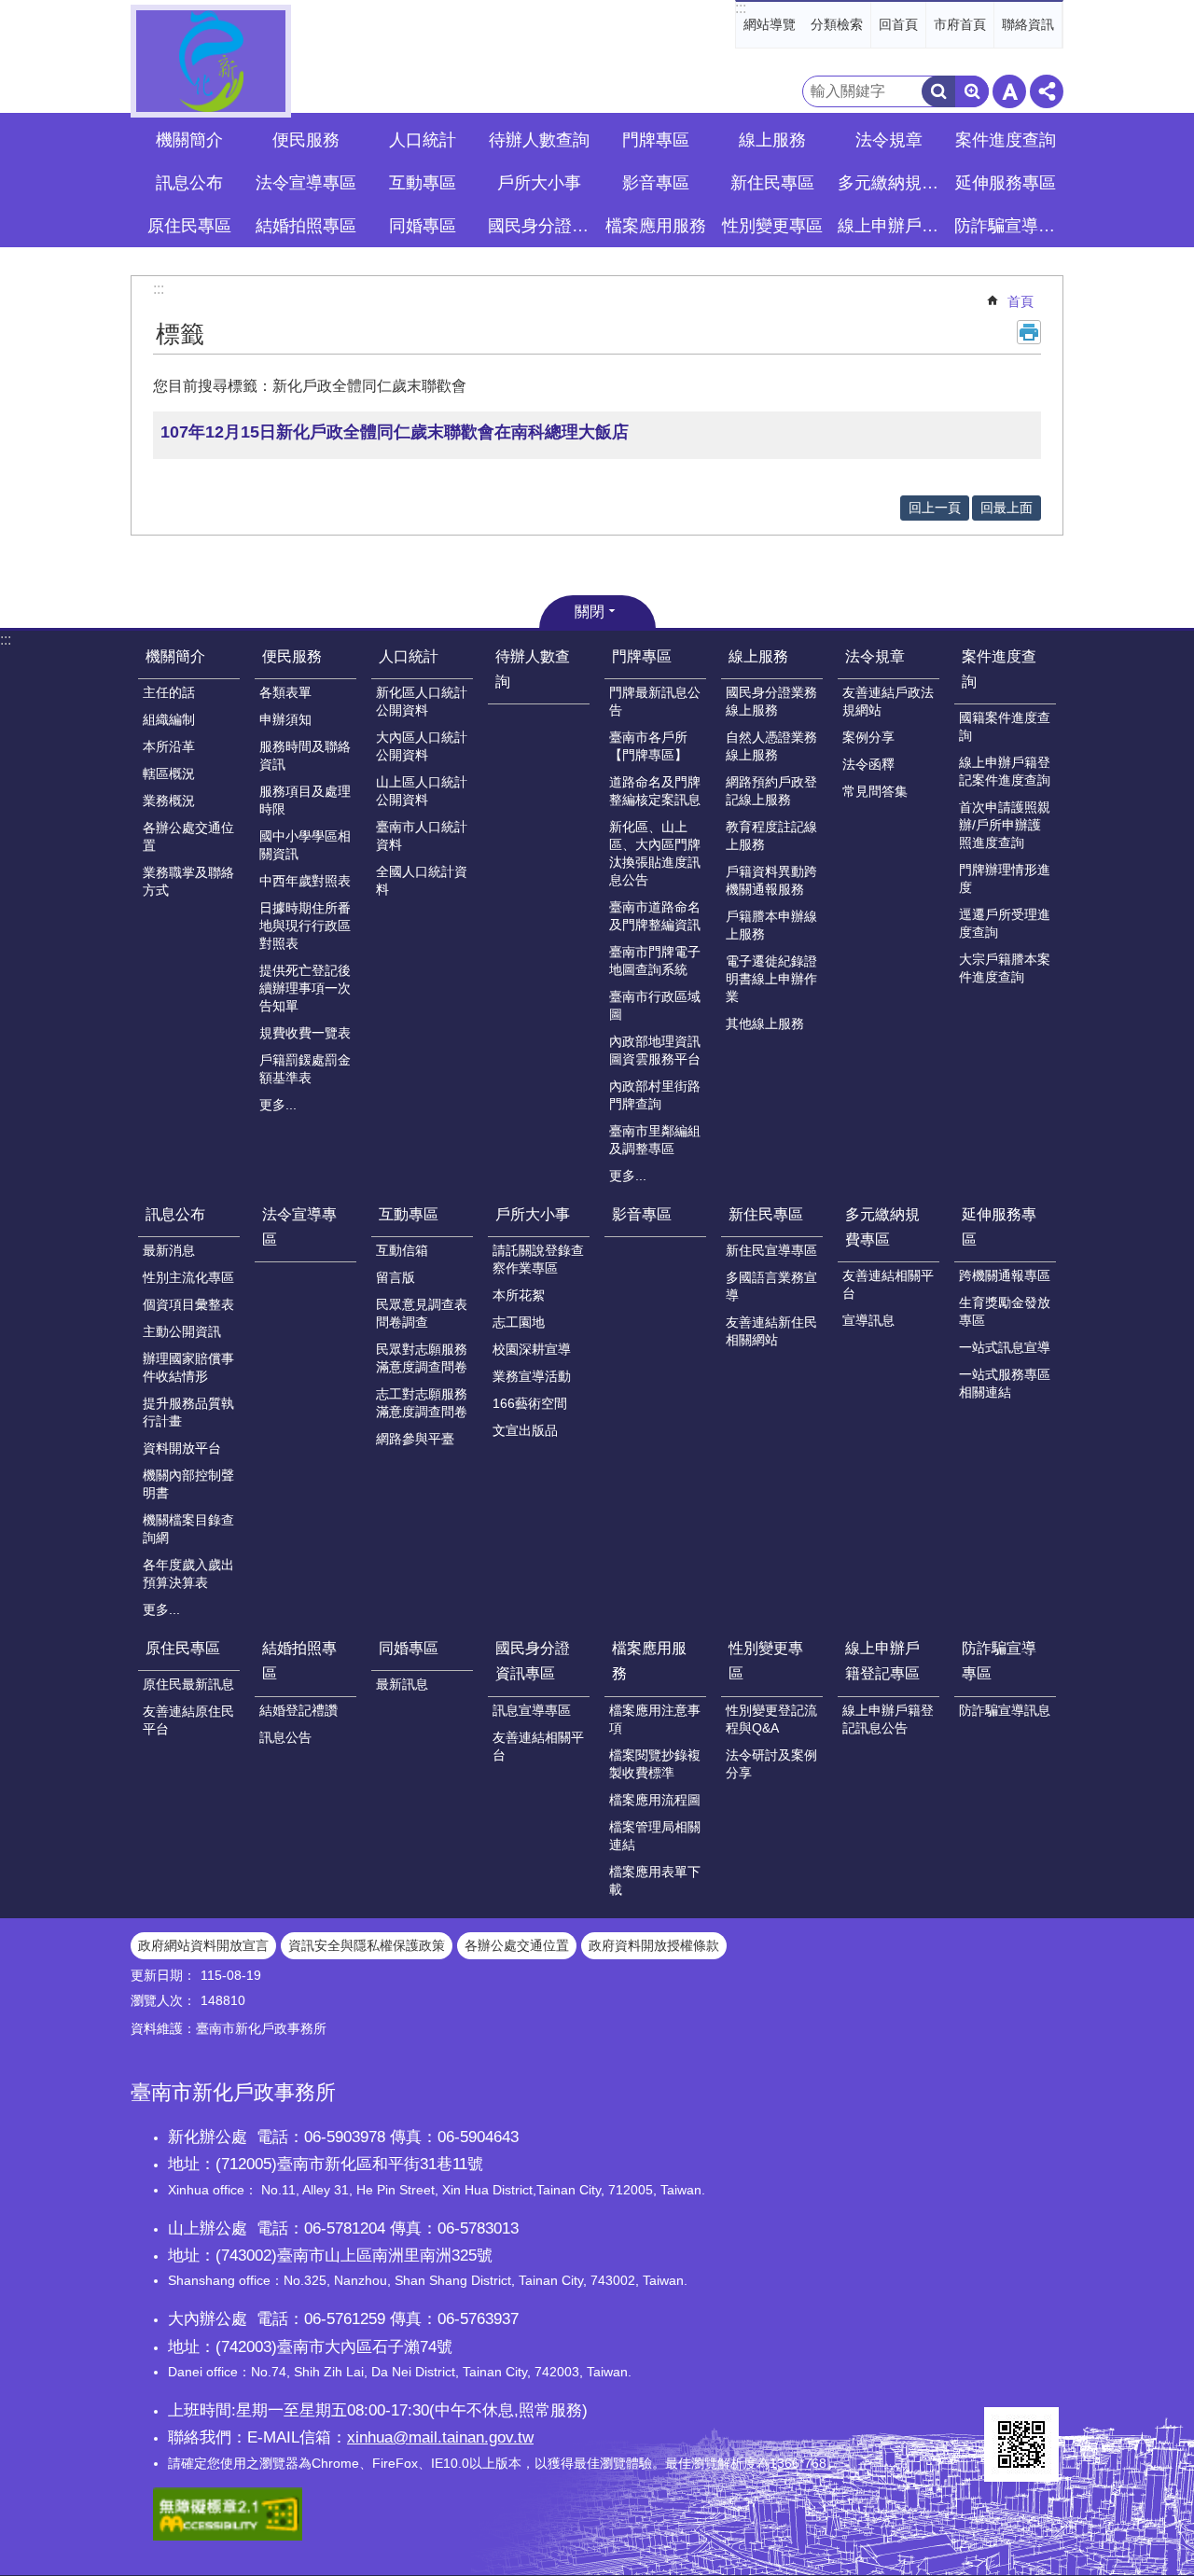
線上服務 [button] (772, 140)
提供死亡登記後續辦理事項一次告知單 (305, 988)
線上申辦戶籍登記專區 (882, 1661)
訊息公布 (175, 1214)
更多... (278, 1105)
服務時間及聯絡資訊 (305, 755)
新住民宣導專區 (771, 1250)
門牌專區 (642, 656)
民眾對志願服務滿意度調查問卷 (422, 1358)
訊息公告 (285, 1737)
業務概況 (169, 801)
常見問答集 (875, 791)
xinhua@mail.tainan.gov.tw (440, 2437)
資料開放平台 (182, 1448)
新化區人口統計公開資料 (422, 701)
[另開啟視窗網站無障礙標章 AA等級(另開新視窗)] (228, 2536)
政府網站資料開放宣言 (203, 1945)
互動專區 (409, 1214)
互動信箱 (402, 1250)
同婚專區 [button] (423, 226)
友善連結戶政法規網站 (888, 701)
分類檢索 (837, 24)
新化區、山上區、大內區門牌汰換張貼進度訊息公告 (655, 853)
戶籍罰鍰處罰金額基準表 (305, 1069)
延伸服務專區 (999, 1227)
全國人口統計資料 (422, 880)
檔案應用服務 (649, 1661)
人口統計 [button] (423, 140)
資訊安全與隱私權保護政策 (367, 1945)
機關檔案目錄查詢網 (188, 1529)
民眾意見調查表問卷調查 (422, 1313)
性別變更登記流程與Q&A (771, 1719)
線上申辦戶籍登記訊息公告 (888, 1719)
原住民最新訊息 (188, 1684)
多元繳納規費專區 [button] (891, 183)
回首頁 (898, 24)
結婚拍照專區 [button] (306, 226)
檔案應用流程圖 (655, 1800)
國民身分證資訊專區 (533, 1661)
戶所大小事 (533, 1214)
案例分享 (868, 737)
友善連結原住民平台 (188, 1720)
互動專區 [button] (423, 183)
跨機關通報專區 (1005, 1275)
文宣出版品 (525, 1430)
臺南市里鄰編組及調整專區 (655, 1140)
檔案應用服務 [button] (656, 226)
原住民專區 (183, 1648)
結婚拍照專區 (299, 1661)
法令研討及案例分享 (771, 1764)
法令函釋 (868, 764)
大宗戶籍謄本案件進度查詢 (1005, 968)
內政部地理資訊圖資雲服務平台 (655, 1050)
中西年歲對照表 (305, 881)
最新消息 (169, 1250)
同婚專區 (409, 1648)
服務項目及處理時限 (305, 800)
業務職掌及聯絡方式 (188, 881)
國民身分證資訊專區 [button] (541, 226)
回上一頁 (935, 508)
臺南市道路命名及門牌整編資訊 (655, 916)
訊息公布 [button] (189, 183)
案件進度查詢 (999, 669)
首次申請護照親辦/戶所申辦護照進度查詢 (1005, 825)
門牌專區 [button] (656, 140)
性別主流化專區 (188, 1277)
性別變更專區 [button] (772, 226)
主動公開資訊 (182, 1331)
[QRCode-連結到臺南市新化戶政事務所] (1021, 2444)
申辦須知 (285, 719)
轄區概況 (169, 773)
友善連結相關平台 (888, 1284)
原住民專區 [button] (189, 226)
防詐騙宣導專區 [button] (1007, 226)
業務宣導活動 (532, 1376)
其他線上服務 (765, 1023)
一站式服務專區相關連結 (1005, 1383)
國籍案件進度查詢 (1005, 726)
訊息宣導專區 (532, 1710)
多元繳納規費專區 (882, 1227)
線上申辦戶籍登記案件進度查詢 (1005, 771)
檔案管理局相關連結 (655, 1836)
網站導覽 (770, 24)
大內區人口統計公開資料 (422, 746)
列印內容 (1029, 332)
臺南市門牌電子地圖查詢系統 (655, 961)
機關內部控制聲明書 (188, 1484)
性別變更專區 (766, 1661)
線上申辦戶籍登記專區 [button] (891, 226)
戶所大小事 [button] (539, 183)
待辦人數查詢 (539, 140)
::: (741, 8)
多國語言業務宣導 (771, 1286)
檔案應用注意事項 (655, 1719)
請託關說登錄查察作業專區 (538, 1259)
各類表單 (285, 692)
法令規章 (875, 656)
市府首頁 (960, 24)
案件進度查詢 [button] (1006, 140)
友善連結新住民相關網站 (771, 1331)
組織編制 (169, 719)
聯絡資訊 (1028, 24)
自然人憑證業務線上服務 (771, 746)
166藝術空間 (530, 1403)
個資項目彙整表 (188, 1304)
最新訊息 (402, 1684)
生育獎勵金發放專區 (1005, 1311)
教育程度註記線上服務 (771, 835)
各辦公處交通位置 (188, 836)
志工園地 (519, 1322)
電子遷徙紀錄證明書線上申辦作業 (771, 979)
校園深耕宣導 (532, 1349)
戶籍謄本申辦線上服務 (771, 925)
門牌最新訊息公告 (655, 701)
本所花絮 (519, 1295)
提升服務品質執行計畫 (188, 1412)
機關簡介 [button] (189, 140)
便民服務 (292, 656)
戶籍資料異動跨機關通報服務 (771, 880)
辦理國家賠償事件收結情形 (188, 1367)
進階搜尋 (972, 91)
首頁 (1020, 301)
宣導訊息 (868, 1320)
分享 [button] (1047, 91)
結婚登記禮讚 (298, 1710)
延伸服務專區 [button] (1006, 183)
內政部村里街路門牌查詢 (655, 1095)
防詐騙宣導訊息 (1005, 1710)
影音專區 (656, 183)
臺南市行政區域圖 (655, 1005)
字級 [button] (1009, 91)
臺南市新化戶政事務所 (211, 61)
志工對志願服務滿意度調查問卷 (422, 1403)
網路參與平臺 (415, 1439)
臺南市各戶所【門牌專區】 (648, 746)
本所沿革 (169, 746)
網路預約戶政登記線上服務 (771, 791)
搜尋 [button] (938, 91)
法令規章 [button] (889, 140)
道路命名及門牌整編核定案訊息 (655, 791)
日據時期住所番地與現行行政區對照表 (305, 926)
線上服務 (758, 656)
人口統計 (409, 656)
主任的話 (169, 692)
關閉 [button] (590, 612)
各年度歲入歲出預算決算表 (188, 1573)
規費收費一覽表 (305, 1033)
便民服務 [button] (306, 140)
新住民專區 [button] (772, 183)
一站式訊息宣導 (1005, 1347)
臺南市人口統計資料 (422, 835)
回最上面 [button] (1007, 508)
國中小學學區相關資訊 (305, 845)
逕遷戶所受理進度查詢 (1005, 923)
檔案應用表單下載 (655, 1880)
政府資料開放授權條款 (654, 1945)
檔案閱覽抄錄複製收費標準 (655, 1764)
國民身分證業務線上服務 (771, 701)
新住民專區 (766, 1214)
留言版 (396, 1277)
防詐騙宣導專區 (999, 1661)
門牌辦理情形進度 (1005, 878)
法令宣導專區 (306, 183)
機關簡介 (175, 656)
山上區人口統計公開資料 (422, 791)
